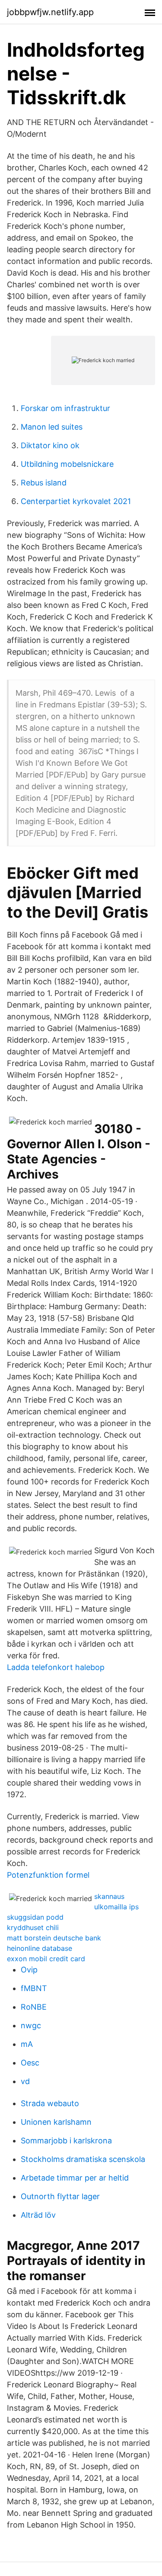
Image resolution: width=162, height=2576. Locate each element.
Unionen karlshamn (56, 2122)
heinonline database (40, 1948)
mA (27, 2044)
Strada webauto (50, 2103)
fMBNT (34, 1988)
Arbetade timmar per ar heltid (75, 2178)
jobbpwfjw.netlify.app (50, 12)
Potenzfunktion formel (48, 1875)
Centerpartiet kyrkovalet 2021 (76, 501)
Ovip (29, 1970)
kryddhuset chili (33, 1927)
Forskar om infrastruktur (65, 408)
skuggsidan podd (35, 1917)
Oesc (30, 2063)
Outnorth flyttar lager (60, 2196)
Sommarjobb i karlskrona (66, 2141)
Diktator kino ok (50, 445)
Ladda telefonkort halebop (56, 1667)
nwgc (31, 2025)
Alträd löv (38, 2215)
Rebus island (44, 483)
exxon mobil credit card (46, 1959)
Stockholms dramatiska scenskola (83, 2159)
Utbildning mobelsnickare (67, 464)
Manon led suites (52, 427)
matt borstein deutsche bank (54, 1938)
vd (25, 2081)
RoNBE (34, 2007)
